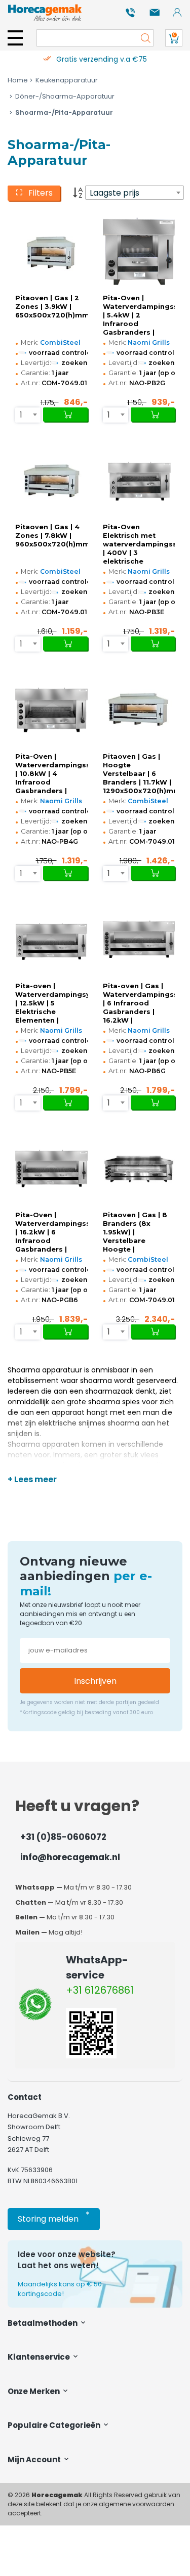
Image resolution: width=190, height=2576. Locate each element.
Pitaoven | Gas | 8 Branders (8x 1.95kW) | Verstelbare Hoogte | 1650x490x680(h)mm (139, 1232)
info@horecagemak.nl (70, 1857)
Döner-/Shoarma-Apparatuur (65, 96)
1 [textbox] (21, 415)
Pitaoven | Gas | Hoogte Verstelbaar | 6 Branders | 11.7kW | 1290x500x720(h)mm (139, 774)
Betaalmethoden (43, 2323)
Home (18, 80)
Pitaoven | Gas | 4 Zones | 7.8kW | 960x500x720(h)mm (51, 536)
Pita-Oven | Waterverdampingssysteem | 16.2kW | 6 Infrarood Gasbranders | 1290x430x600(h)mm (51, 1232)
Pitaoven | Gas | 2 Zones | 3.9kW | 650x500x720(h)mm (51, 307)
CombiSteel (60, 342)
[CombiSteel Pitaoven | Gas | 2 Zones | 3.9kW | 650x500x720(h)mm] (51, 251)
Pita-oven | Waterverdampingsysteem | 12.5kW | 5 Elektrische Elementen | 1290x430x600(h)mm (51, 1003)
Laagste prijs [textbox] (115, 193)
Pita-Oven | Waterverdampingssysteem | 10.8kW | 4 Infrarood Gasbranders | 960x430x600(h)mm (51, 774)
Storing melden (54, 2217)
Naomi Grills (149, 342)
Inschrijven (95, 1681)
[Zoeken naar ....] (143, 38)
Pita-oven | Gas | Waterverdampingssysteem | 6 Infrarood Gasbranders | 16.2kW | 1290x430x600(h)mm (139, 1003)
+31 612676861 (100, 1990)
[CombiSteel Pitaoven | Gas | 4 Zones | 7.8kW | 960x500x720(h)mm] (51, 481)
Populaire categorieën (55, 2425)
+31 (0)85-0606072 (63, 1837)
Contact (25, 2097)
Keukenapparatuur (67, 80)
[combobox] (135, 193)
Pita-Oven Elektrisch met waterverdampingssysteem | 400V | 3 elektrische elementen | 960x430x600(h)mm (139, 544)
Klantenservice (40, 2357)
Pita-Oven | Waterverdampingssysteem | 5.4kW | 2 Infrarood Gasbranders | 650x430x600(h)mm (139, 315)
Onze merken (34, 2391)
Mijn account (35, 2459)
